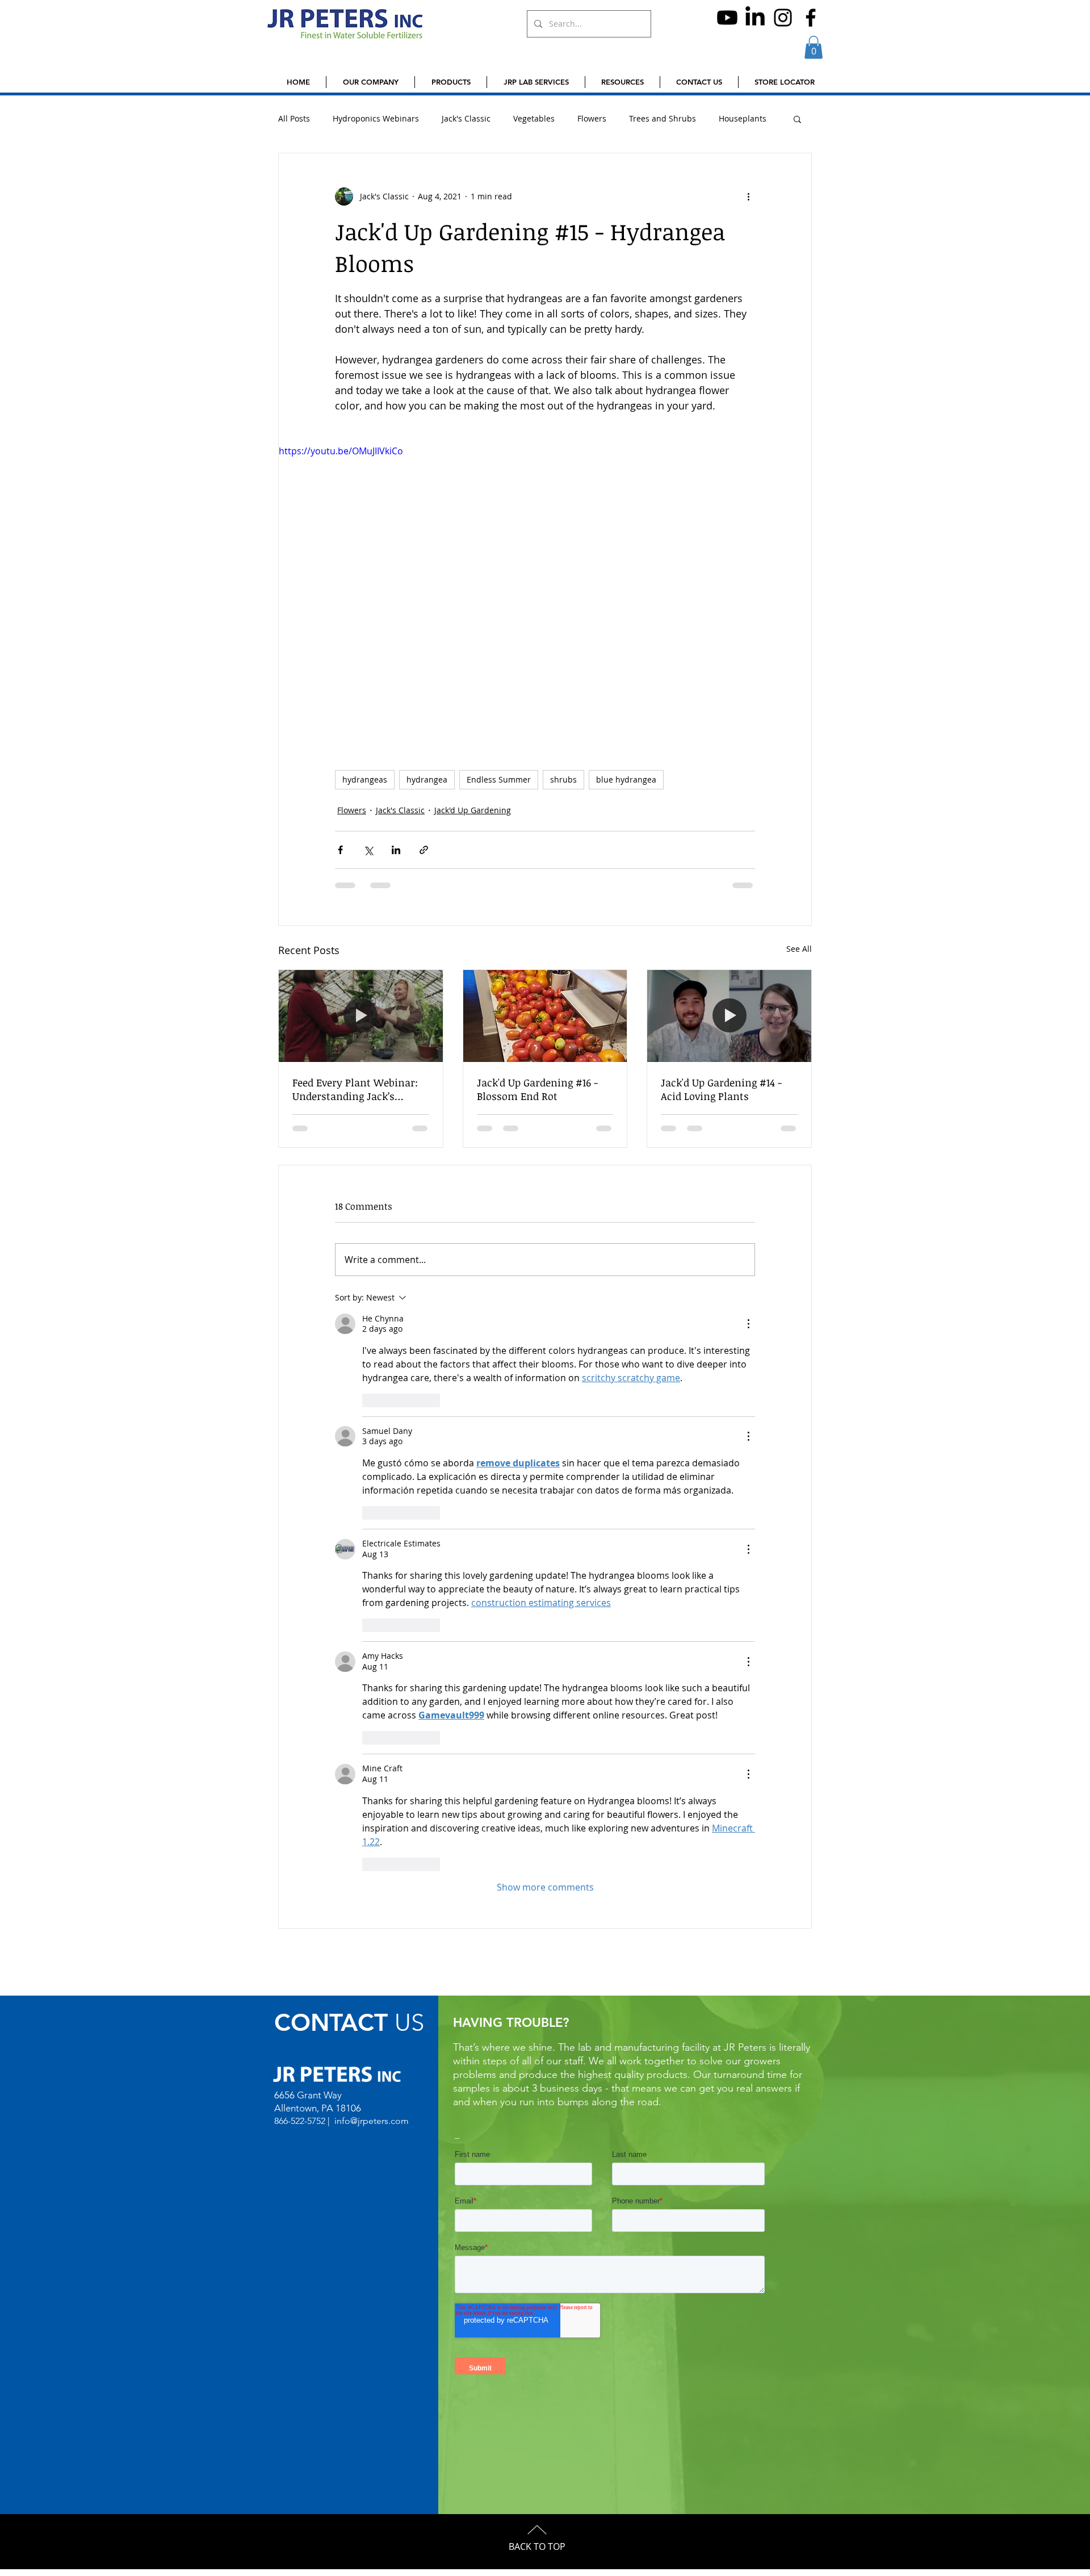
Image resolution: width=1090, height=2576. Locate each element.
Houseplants (743, 118)
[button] (814, 47)
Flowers (592, 118)
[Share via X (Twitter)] (368, 850)
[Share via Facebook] (340, 850)
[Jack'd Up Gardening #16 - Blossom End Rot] (545, 1016)
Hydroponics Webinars (376, 118)
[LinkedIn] (755, 18)
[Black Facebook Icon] (811, 18)
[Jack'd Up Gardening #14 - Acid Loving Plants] (729, 1016)
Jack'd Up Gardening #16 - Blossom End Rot (537, 1089)
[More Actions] (748, 1324)
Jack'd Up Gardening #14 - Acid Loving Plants (721, 1089)
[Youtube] (727, 18)
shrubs (563, 779)
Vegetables (534, 118)
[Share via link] (424, 850)
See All (799, 949)
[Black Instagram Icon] (783, 18)
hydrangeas (365, 779)
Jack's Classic (466, 118)
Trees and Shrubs (663, 118)
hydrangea (427, 779)
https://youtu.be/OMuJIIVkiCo (341, 451)
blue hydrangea (626, 779)
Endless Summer (499, 779)
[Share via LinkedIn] (396, 850)
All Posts (294, 118)
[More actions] (748, 196)
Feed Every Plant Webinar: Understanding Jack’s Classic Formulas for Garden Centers (360, 1089)
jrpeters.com (383, 2121)
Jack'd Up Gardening (473, 810)
